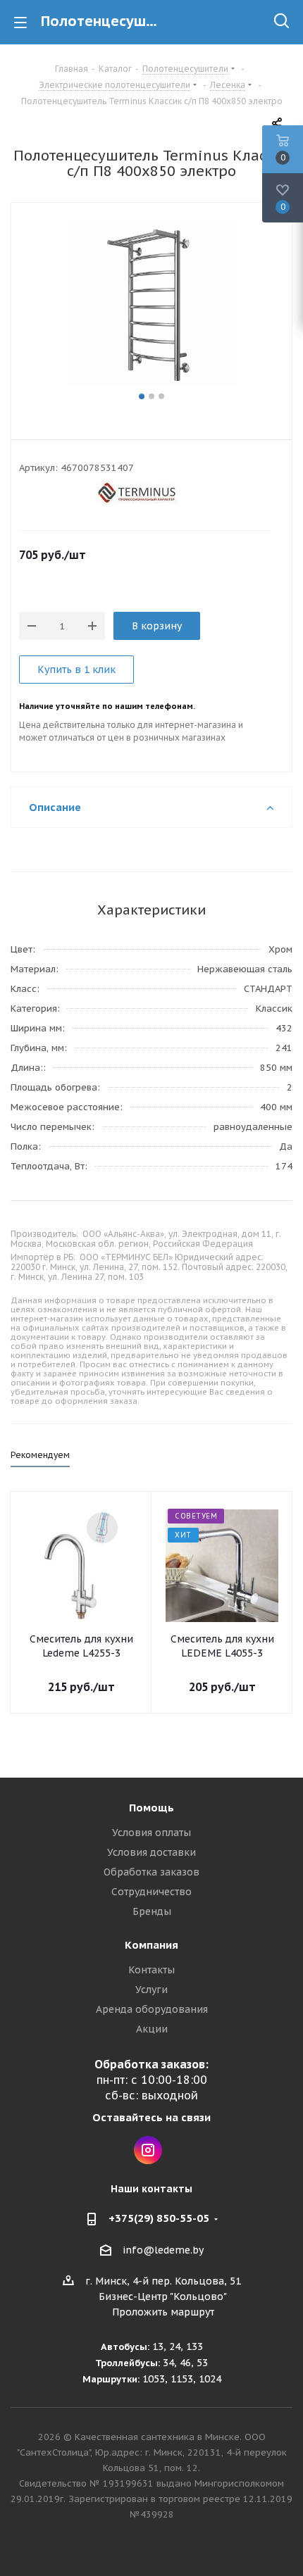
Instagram (148, 2150)
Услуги (151, 1990)
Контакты (151, 1970)
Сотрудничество (151, 1892)
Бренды (152, 1911)
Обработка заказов (151, 1872)
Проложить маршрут (163, 2312)
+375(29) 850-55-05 (159, 2218)
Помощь (151, 1808)
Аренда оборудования (152, 2009)
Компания (151, 1945)
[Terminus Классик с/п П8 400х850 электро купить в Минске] (151, 305)
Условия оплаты (151, 1833)
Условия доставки (151, 1852)
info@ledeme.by (163, 2250)
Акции (152, 2029)
